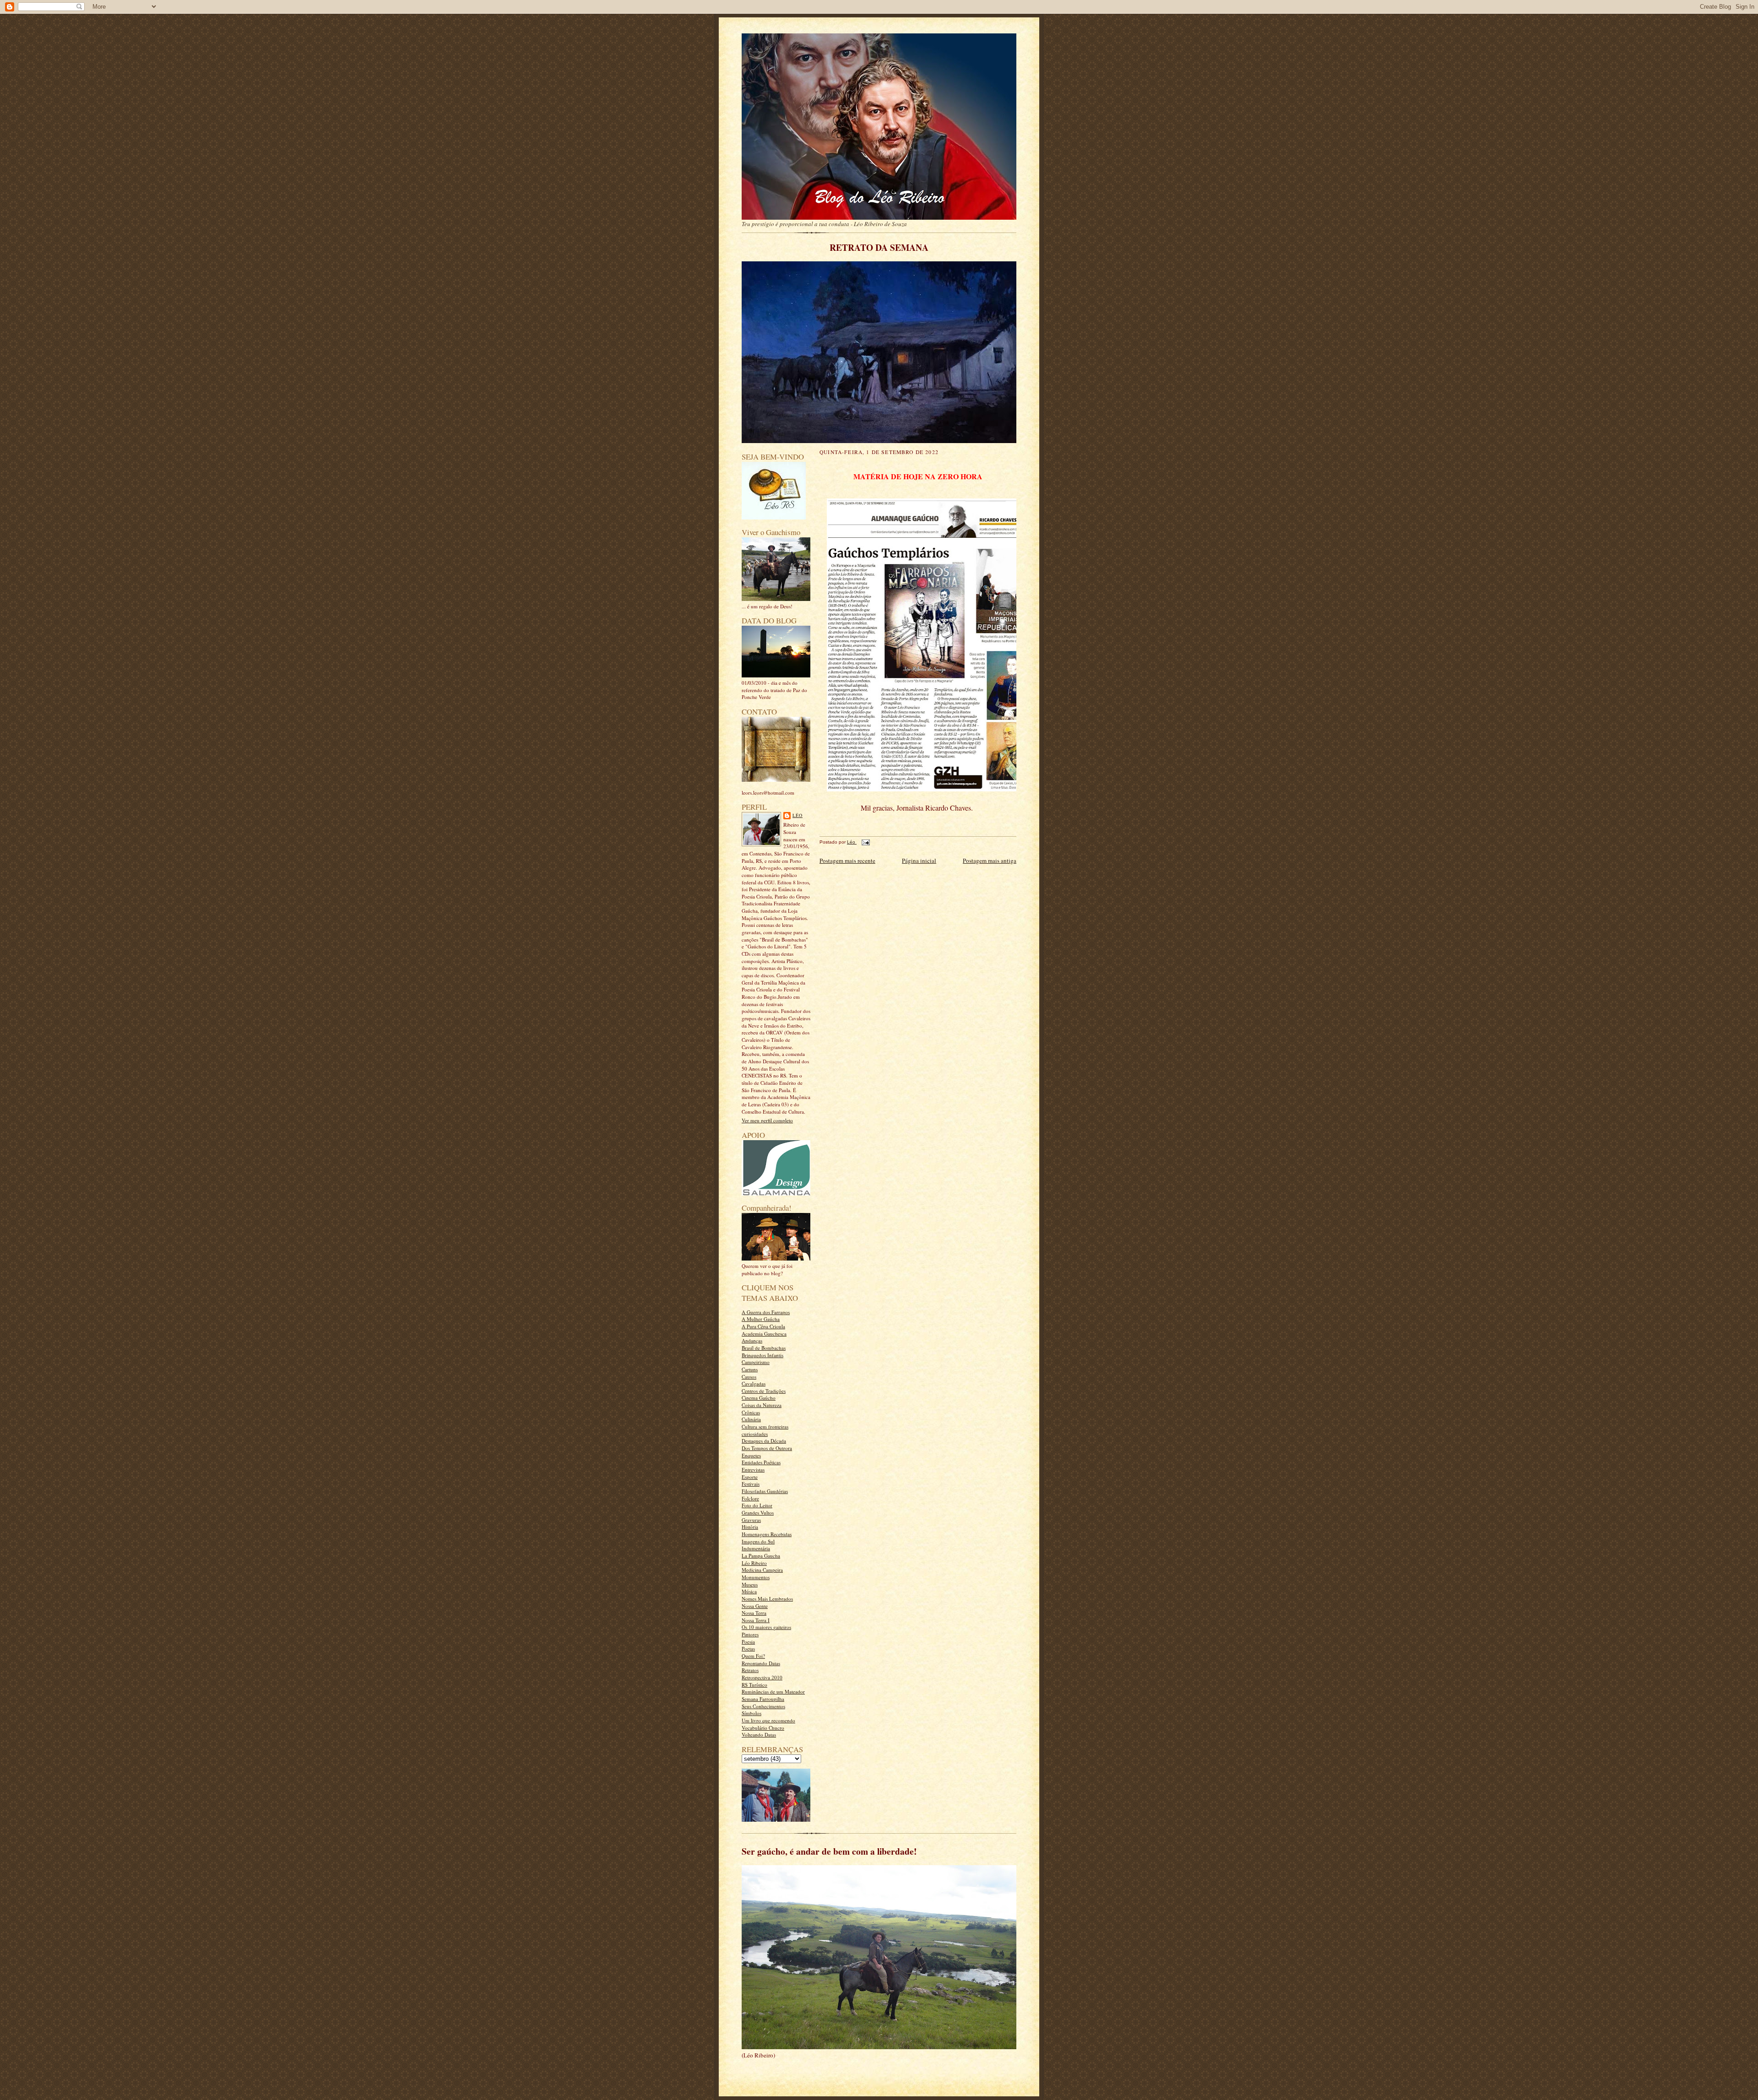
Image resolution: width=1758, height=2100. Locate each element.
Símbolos (751, 1713)
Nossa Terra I (756, 1620)
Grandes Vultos (758, 1513)
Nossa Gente (755, 1606)
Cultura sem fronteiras (765, 1426)
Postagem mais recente (847, 861)
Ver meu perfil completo (767, 1120)
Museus (750, 1584)
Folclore (750, 1498)
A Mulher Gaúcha (761, 1319)
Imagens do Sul (758, 1541)
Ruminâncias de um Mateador (773, 1691)
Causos (749, 1377)
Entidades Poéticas (761, 1462)
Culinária (751, 1419)
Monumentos (756, 1577)
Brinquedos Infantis (762, 1355)
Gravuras (751, 1520)
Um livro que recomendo (768, 1720)
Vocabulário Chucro (763, 1728)
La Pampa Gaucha (761, 1556)
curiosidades (755, 1434)
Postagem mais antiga (990, 861)
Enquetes (751, 1455)
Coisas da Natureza (762, 1405)
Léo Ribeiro (754, 1563)
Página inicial (919, 861)
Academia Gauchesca (764, 1334)
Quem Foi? (753, 1656)
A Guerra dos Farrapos (766, 1312)
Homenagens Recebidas (767, 1534)
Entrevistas (753, 1469)
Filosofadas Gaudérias (765, 1491)
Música (749, 1591)
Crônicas (751, 1412)
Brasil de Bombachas (764, 1348)
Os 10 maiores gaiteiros (766, 1627)
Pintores (750, 1634)
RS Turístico (754, 1685)
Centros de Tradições (764, 1391)
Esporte (750, 1477)
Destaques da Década (764, 1441)
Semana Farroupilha (763, 1699)
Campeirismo (756, 1362)
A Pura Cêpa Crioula (763, 1326)
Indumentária (756, 1548)
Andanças (752, 1340)
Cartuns (750, 1369)
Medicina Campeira (762, 1570)
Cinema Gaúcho (759, 1398)
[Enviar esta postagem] (865, 842)
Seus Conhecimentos (763, 1706)
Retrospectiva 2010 (762, 1677)
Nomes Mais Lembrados (767, 1599)
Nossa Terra (754, 1613)
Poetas (748, 1648)
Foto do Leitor (757, 1505)
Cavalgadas (754, 1383)
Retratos (750, 1670)
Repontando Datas (761, 1663)
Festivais (751, 1484)
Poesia (748, 1642)
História (750, 1527)
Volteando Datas (759, 1735)
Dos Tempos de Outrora (767, 1448)
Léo (798, 815)
